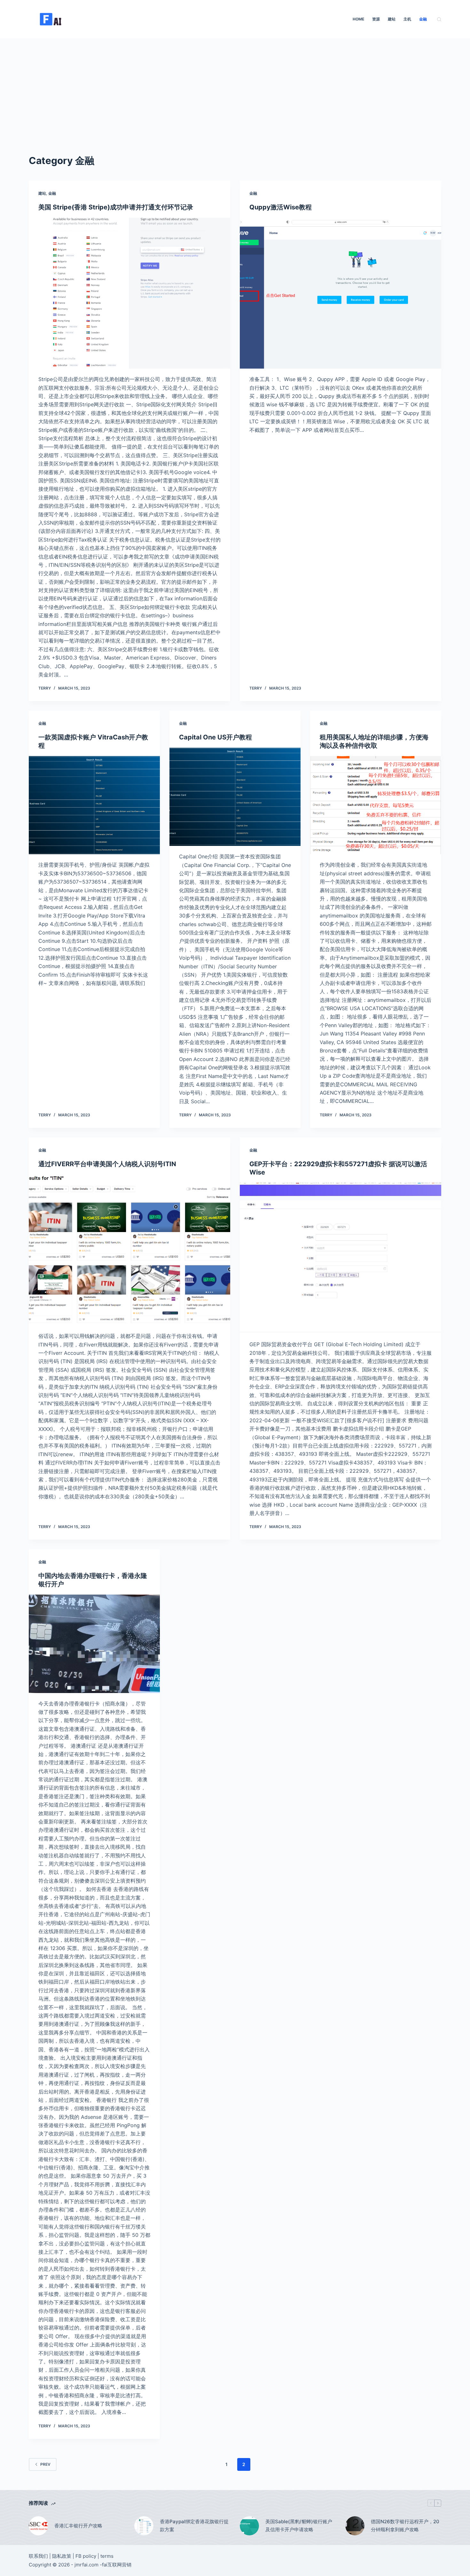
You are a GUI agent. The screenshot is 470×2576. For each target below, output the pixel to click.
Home (358, 19)
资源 (376, 19)
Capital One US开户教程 (215, 737)
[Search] (439, 19)
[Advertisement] (235, 86)
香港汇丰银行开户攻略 (78, 2526)
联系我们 (38, 2556)
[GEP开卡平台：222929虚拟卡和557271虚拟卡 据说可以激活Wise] (341, 1258)
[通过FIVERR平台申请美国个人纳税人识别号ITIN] (129, 1250)
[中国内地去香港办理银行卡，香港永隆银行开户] (94, 1644)
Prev (45, 2464)
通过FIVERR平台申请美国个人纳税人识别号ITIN (107, 1164)
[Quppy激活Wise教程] (341, 293)
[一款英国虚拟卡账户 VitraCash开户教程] (94, 805)
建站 (392, 19)
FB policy (86, 2556)
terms (107, 2556)
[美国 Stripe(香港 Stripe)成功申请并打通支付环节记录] (129, 293)
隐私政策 (62, 2556)
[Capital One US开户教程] (235, 797)
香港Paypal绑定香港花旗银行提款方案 (194, 2525)
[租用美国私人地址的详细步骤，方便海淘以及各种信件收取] (376, 805)
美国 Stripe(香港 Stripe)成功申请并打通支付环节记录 (116, 207)
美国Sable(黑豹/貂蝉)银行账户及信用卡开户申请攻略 (299, 2525)
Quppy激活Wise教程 (281, 207)
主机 (407, 19)
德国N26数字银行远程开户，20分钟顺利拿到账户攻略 (405, 2525)
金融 (423, 19)
